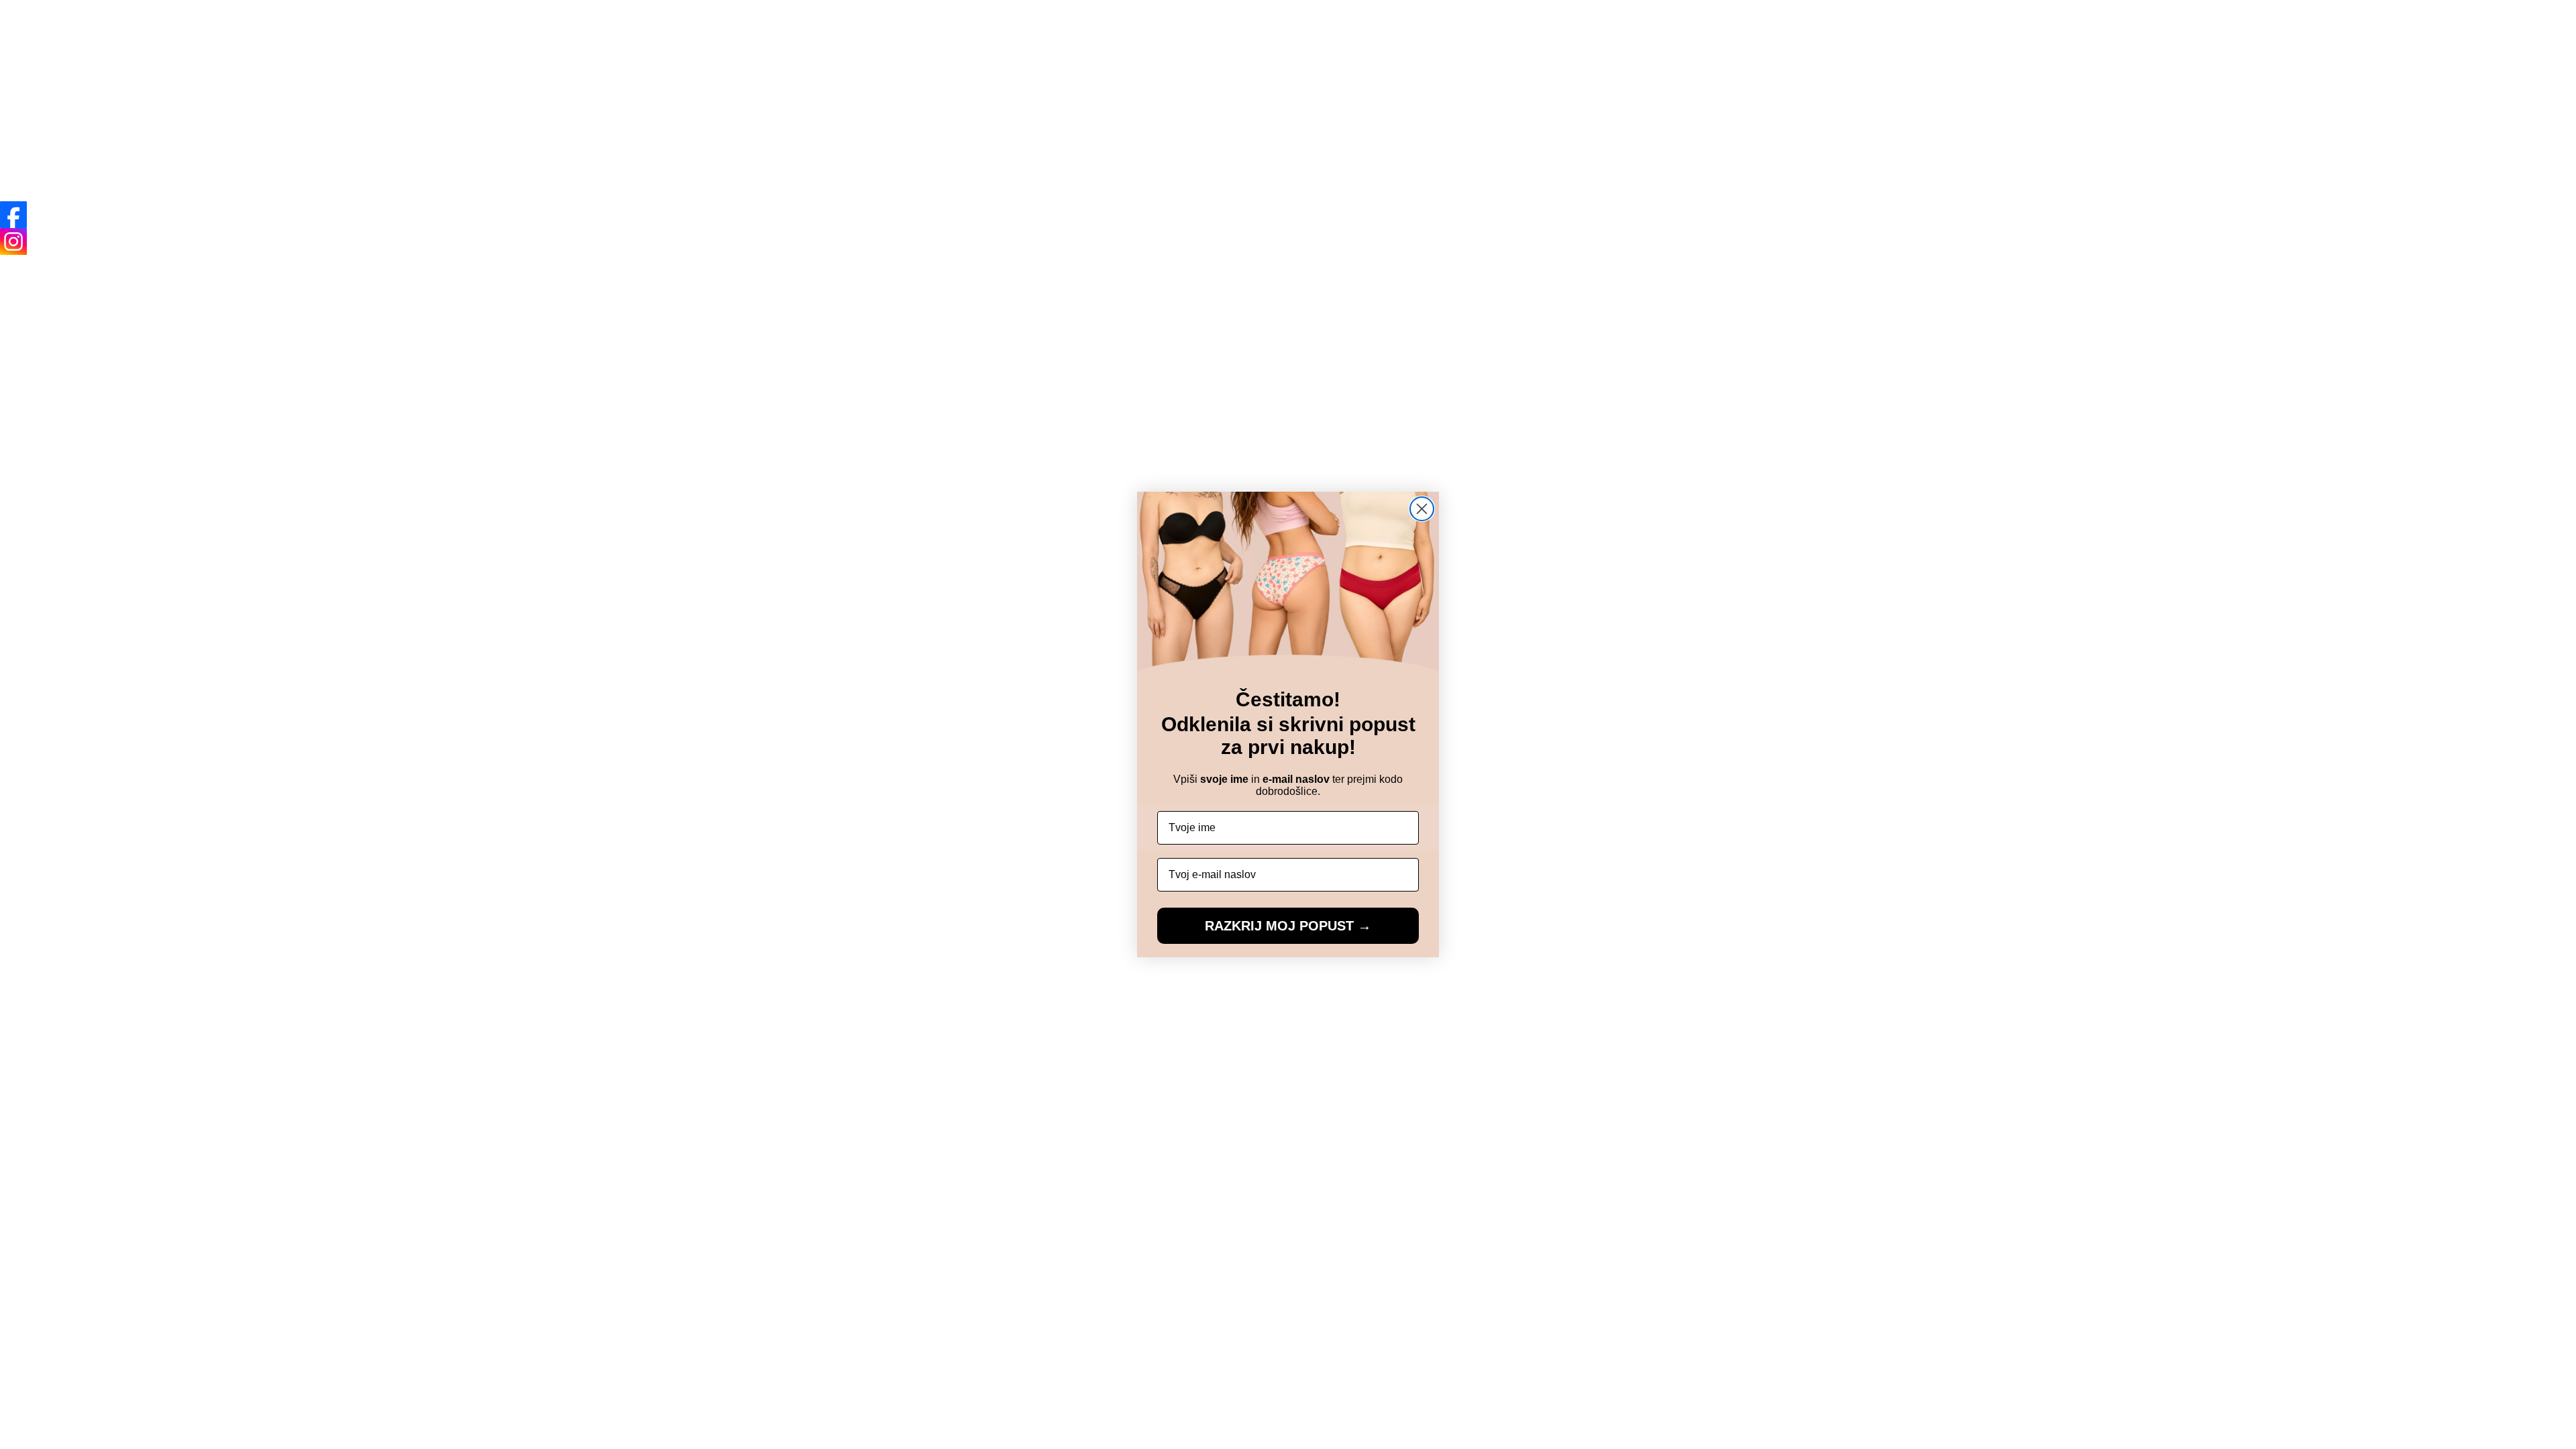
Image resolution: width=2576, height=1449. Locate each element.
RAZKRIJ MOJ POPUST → (1288, 926)
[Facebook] (13, 215)
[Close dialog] (1422, 509)
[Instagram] (13, 241)
